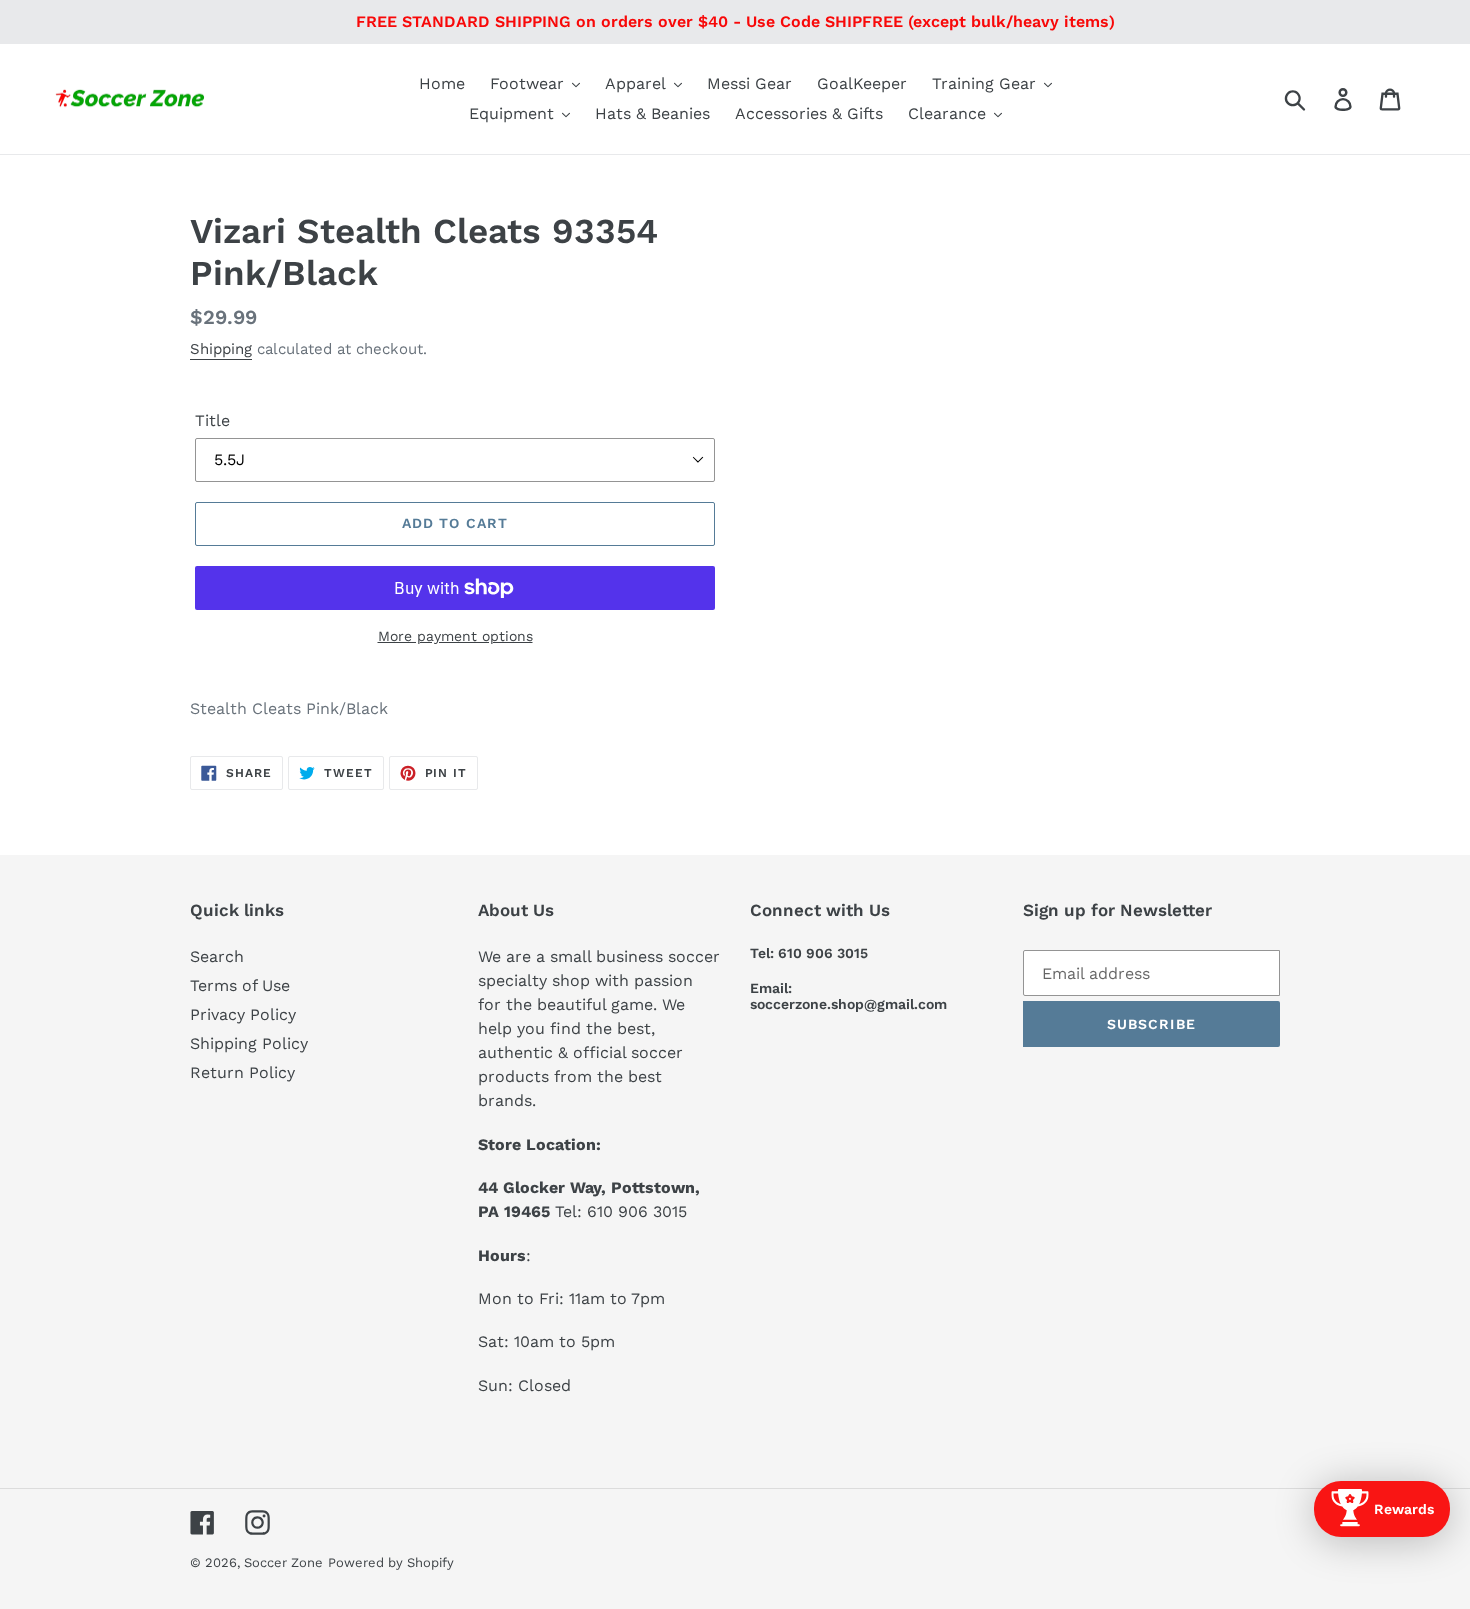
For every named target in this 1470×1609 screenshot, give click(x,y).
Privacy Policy (243, 1014)
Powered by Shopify (391, 1562)
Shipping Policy (249, 1043)
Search (217, 956)
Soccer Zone (283, 1562)
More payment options (455, 636)
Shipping (221, 349)
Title (212, 420)
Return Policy (242, 1072)
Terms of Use (240, 985)
